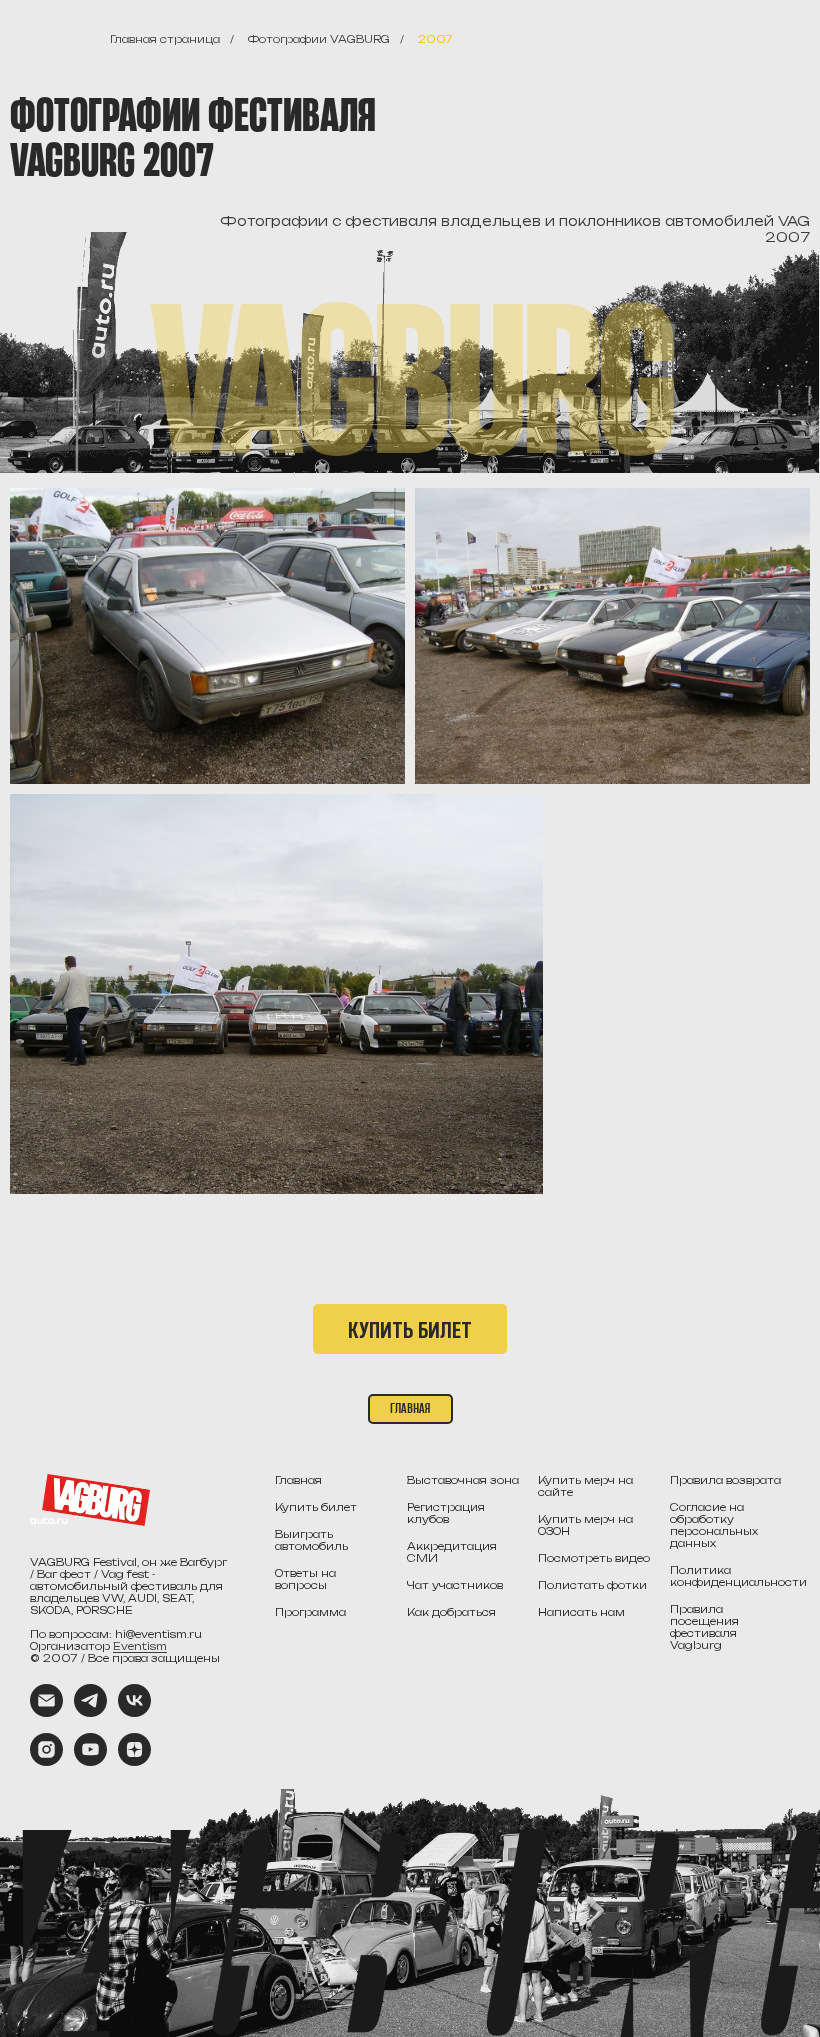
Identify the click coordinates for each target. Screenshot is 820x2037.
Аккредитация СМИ (452, 1552)
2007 (435, 39)
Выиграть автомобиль (311, 1540)
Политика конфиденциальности (738, 1576)
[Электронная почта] (46, 1711)
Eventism (140, 1646)
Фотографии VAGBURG (319, 39)
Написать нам (581, 1612)
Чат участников (455, 1585)
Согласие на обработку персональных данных (714, 1525)
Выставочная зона (463, 1480)
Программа (310, 1612)
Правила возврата (725, 1480)
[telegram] (90, 1711)
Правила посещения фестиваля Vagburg (704, 1627)
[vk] (134, 1711)
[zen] (134, 1760)
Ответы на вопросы (305, 1579)
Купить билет (316, 1507)
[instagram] (46, 1760)
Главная (298, 1480)
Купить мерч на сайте (585, 1486)
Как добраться (451, 1612)
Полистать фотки (592, 1585)
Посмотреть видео (594, 1558)
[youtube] (90, 1760)
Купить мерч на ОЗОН (585, 1525)
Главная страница (165, 39)
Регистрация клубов (446, 1513)
